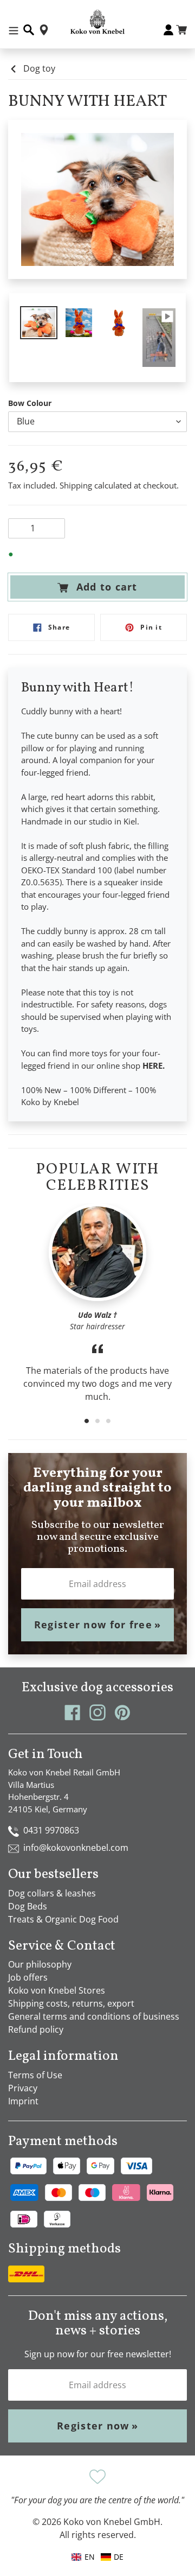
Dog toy (39, 68)
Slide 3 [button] (108, 1421)
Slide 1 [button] (87, 1421)
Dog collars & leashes (52, 1893)
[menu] (97, 2557)
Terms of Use (35, 2075)
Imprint (23, 2101)
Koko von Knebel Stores (57, 1990)
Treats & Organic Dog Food (63, 1919)
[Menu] (14, 30)
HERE (152, 1065)
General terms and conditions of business (94, 2016)
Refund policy (36, 2029)
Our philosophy (40, 1964)
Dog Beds (28, 1906)
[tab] (87, 1421)
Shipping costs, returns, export (71, 2003)
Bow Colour (30, 403)
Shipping (76, 485)
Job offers (28, 1977)
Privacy (23, 2088)
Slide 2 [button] (97, 1421)
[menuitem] (112, 2557)
